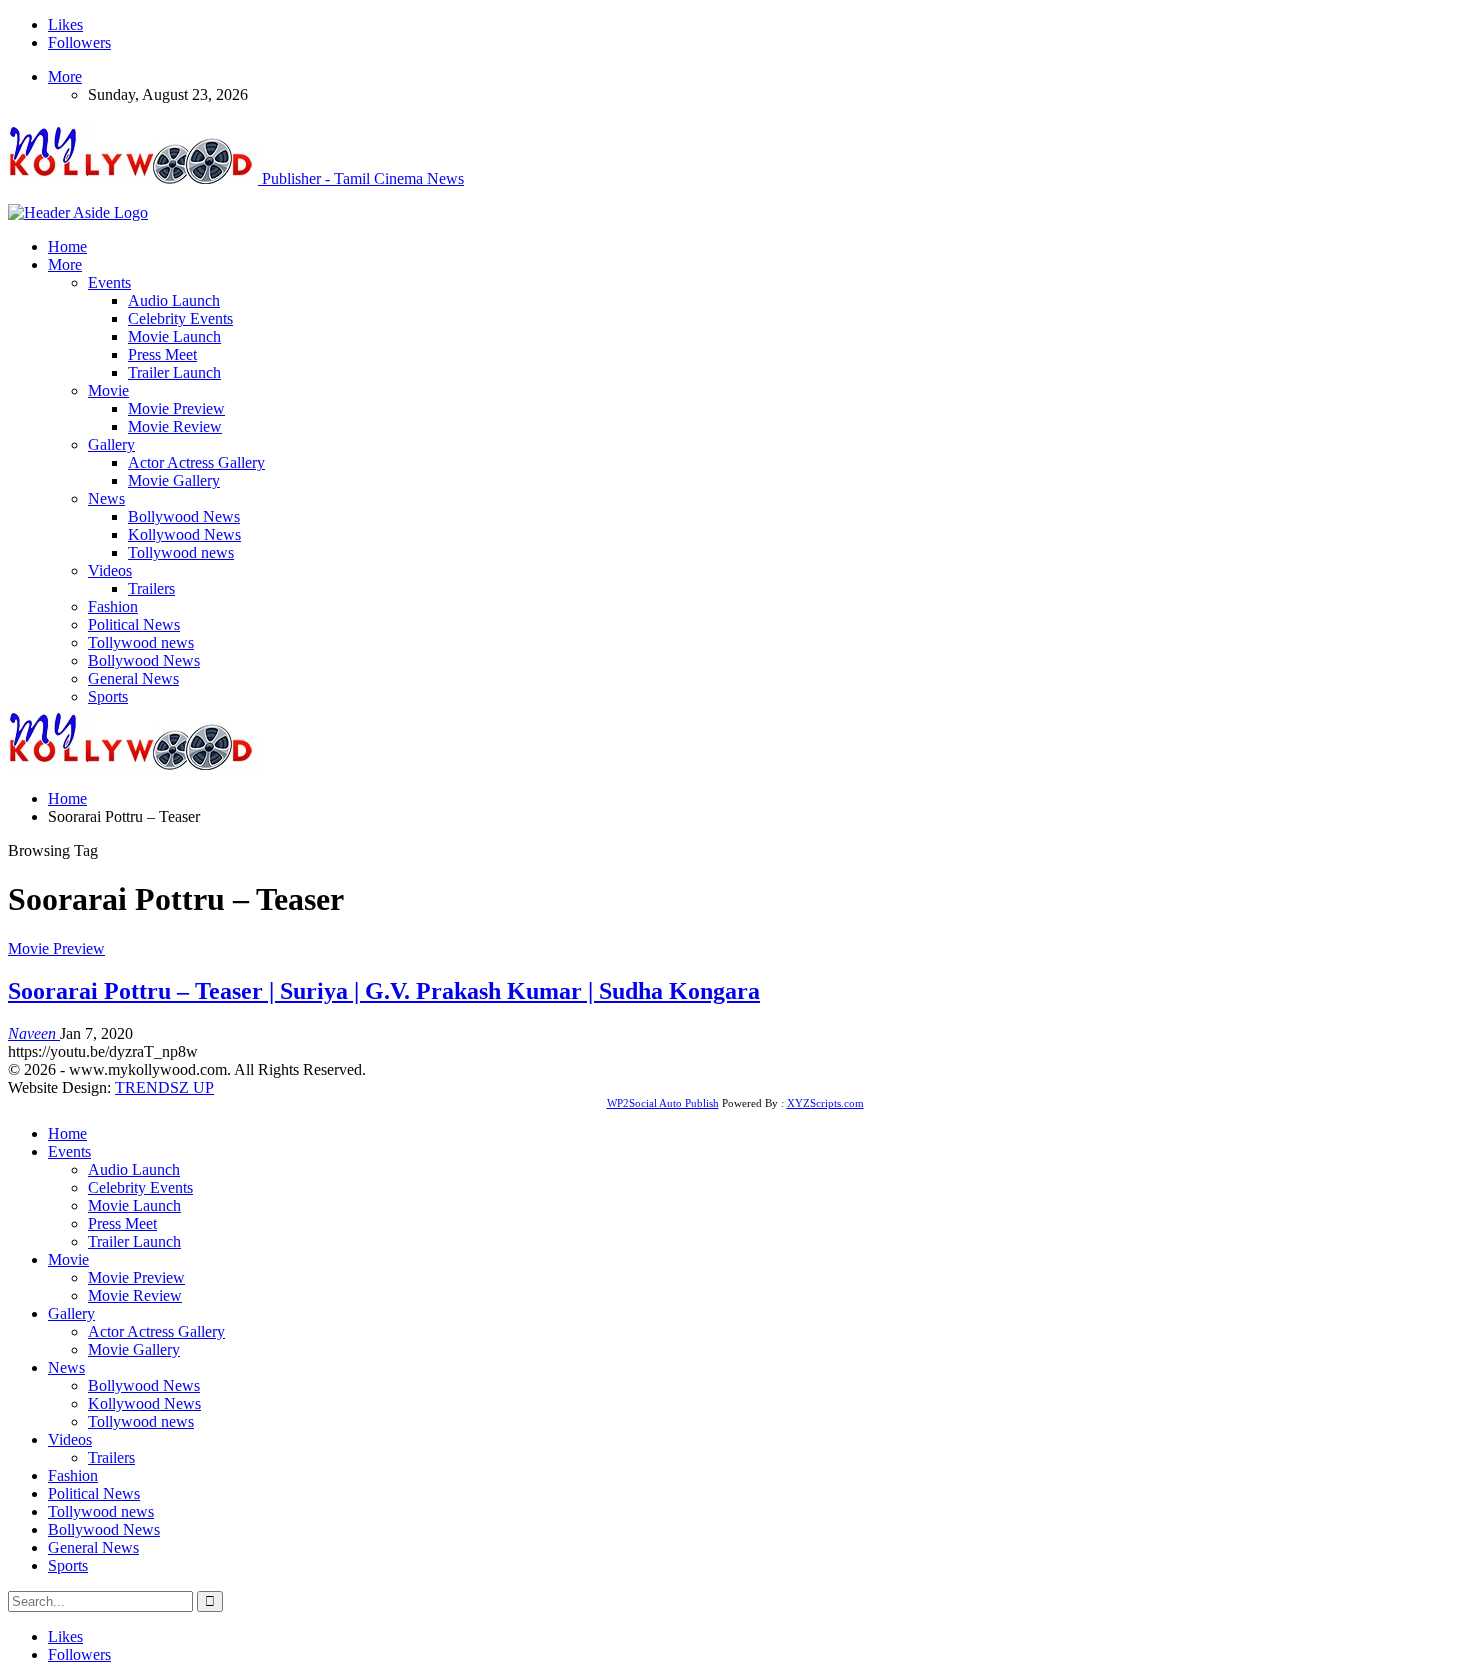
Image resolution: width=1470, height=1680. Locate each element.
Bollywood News (184, 516)
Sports (108, 696)
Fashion (113, 606)
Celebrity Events (180, 318)
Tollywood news (181, 552)
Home (67, 246)
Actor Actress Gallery (196, 462)
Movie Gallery (174, 480)
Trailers (151, 588)
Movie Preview (176, 408)
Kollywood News (184, 534)
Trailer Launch (174, 372)
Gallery (111, 444)
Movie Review (175, 426)
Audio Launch (174, 300)
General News (133, 678)
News (106, 498)
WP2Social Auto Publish (663, 1103)
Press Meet (162, 354)
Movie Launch (174, 336)
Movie (108, 390)
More (65, 76)
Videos (110, 570)
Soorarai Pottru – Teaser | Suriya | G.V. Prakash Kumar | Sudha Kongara (384, 991)
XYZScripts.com (825, 1103)
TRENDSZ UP (164, 1087)
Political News (134, 624)
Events (109, 282)
